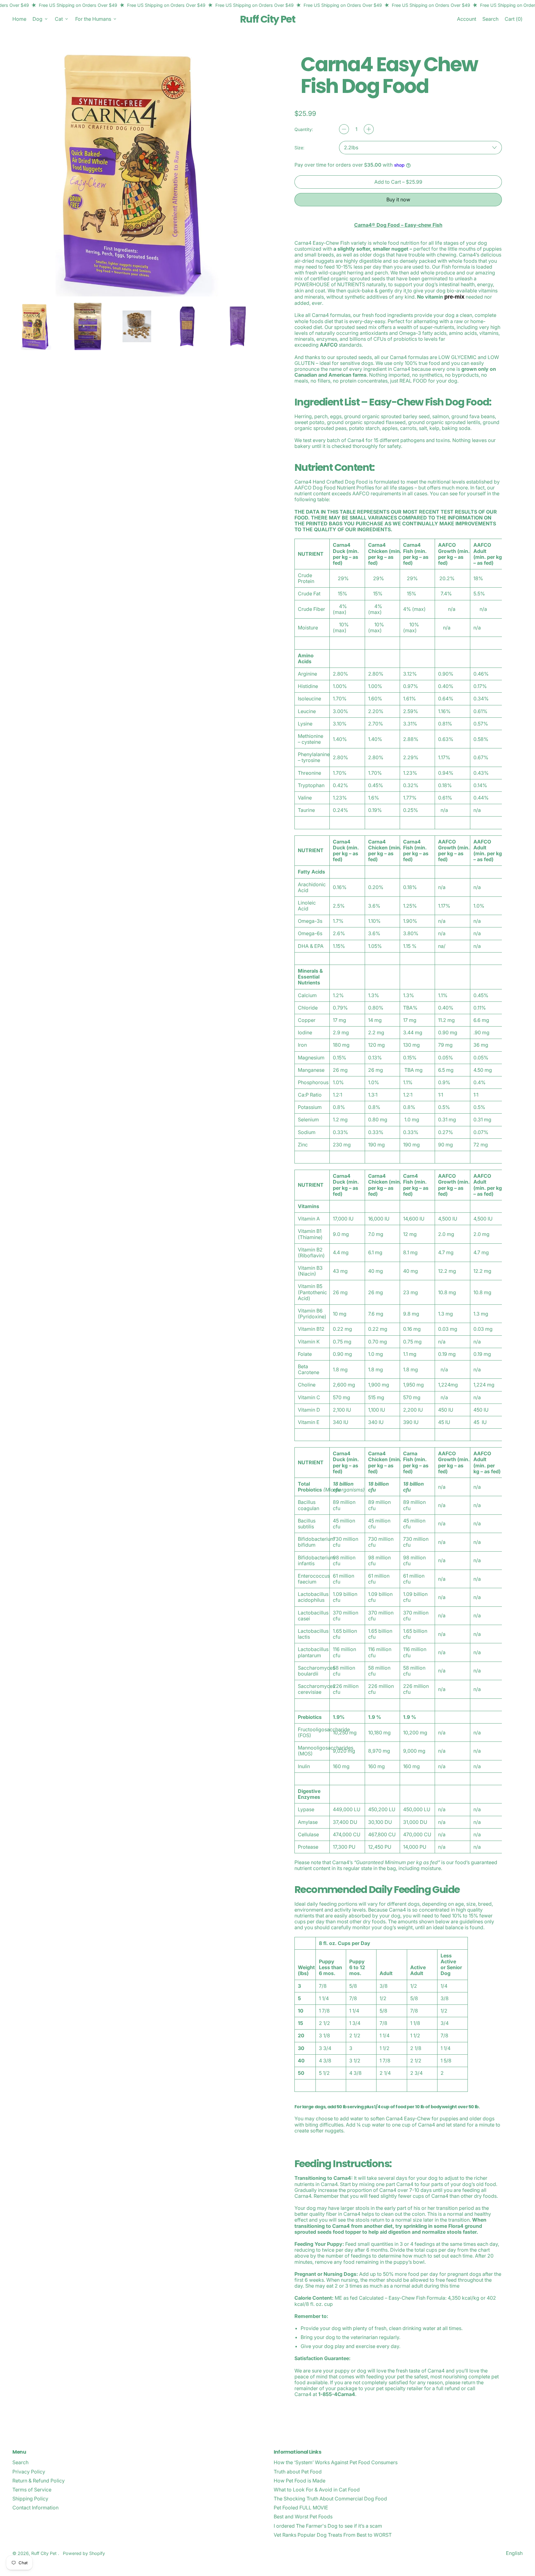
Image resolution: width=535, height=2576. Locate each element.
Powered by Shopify (84, 2553)
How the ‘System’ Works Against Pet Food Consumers (336, 2462)
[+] (369, 129)
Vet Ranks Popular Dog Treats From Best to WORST (333, 2535)
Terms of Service (32, 2490)
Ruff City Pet (267, 19)
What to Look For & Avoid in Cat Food (317, 2490)
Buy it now (398, 199)
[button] (490, 19)
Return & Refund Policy (39, 2481)
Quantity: (304, 129)
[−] (344, 129)
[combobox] (420, 148)
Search (20, 2462)
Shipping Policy (30, 2499)
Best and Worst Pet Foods (303, 2517)
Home (19, 19)
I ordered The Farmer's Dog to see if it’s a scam (328, 2526)
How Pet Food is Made (300, 2481)
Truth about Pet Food (298, 2472)
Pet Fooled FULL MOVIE (301, 2508)
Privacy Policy (29, 2472)
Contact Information (35, 2508)
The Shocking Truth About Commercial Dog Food (330, 2499)
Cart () (513, 20)
